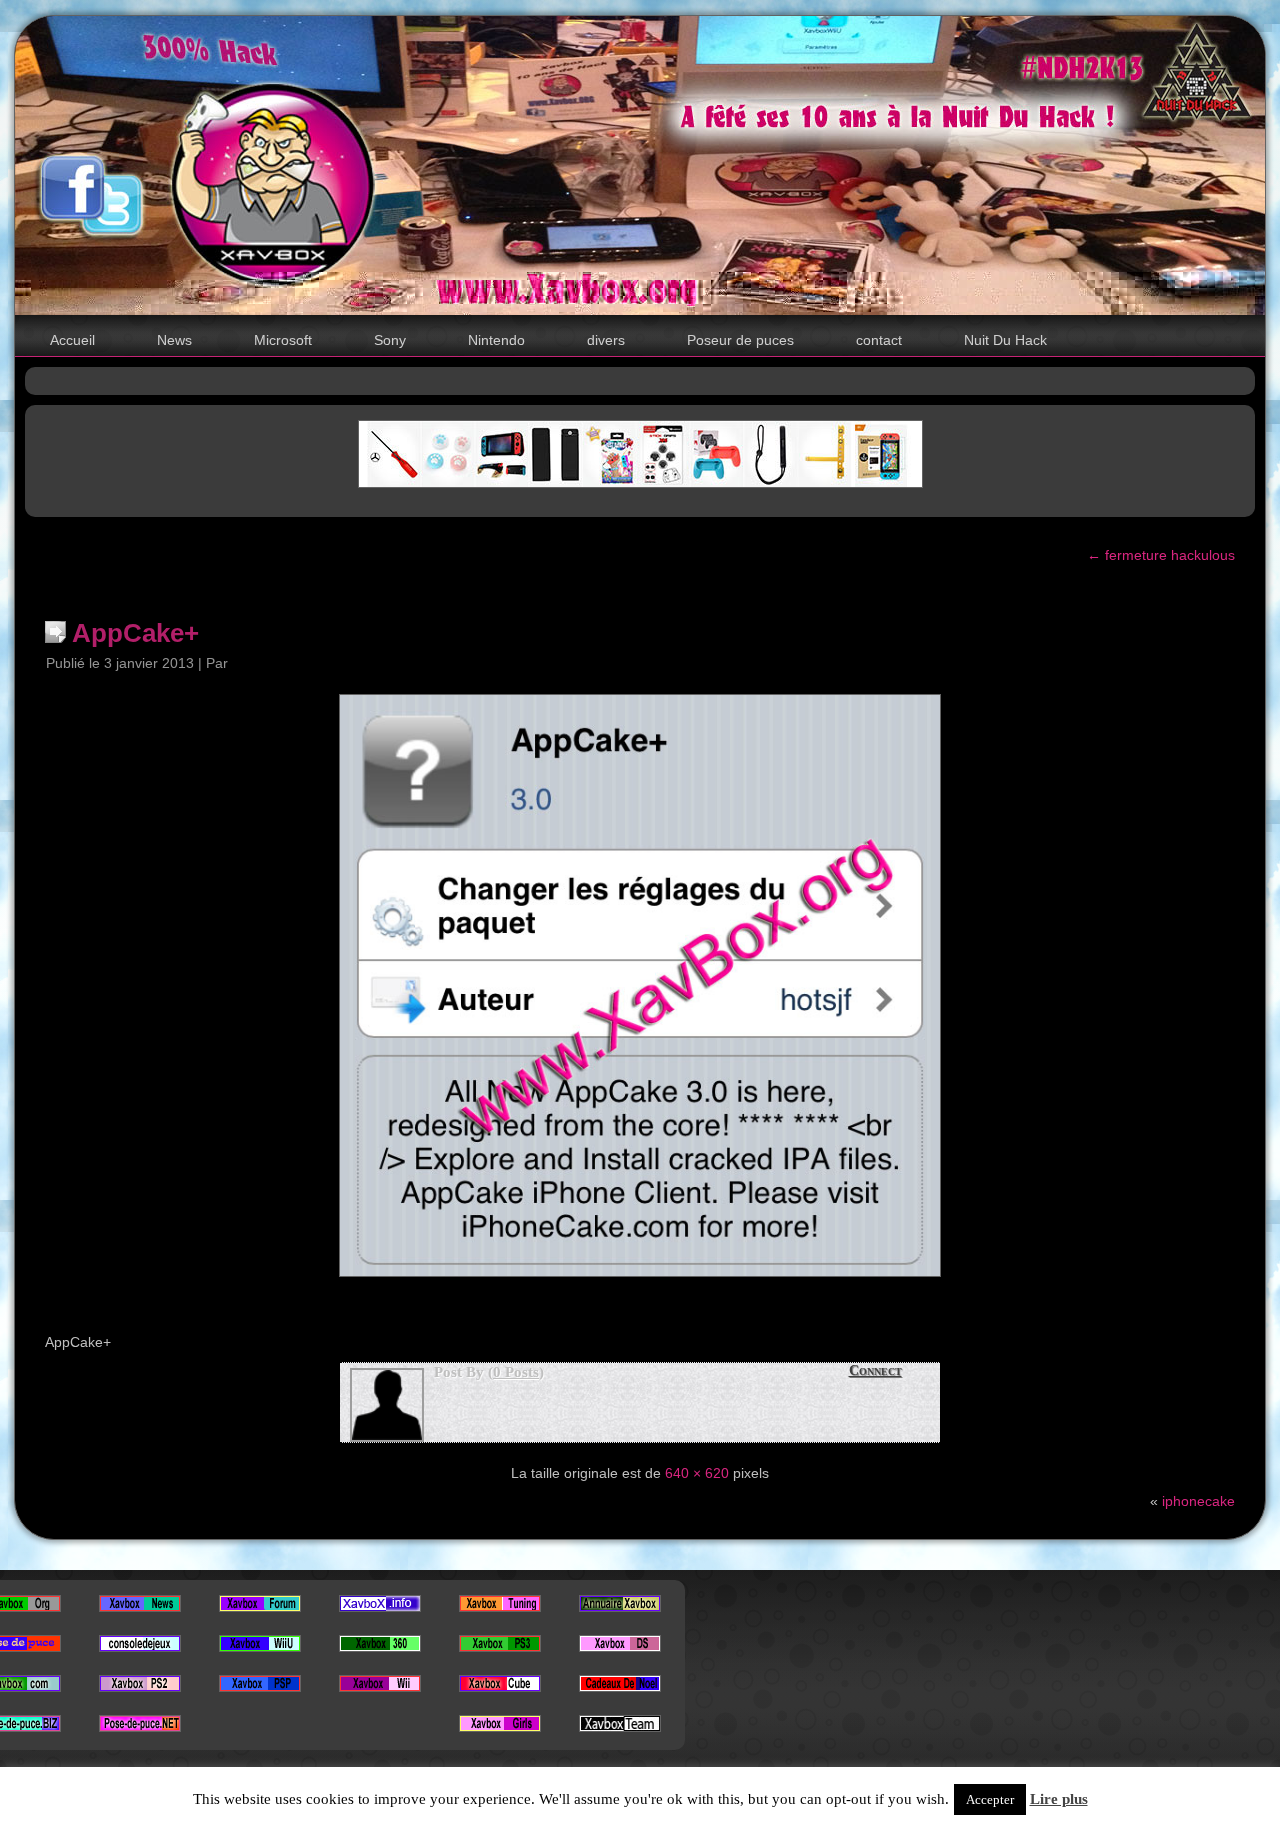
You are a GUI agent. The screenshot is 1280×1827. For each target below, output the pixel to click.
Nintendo (496, 340)
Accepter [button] (990, 1799)
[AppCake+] (640, 1282)
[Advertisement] (640, 379)
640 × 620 (697, 1473)
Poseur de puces (740, 340)
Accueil (72, 340)
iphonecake (1198, 1501)
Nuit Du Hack (1005, 340)
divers (606, 340)
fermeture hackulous (1161, 555)
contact (879, 340)
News (174, 340)
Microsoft (283, 340)
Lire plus (1059, 1799)
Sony (390, 340)
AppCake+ (135, 633)
